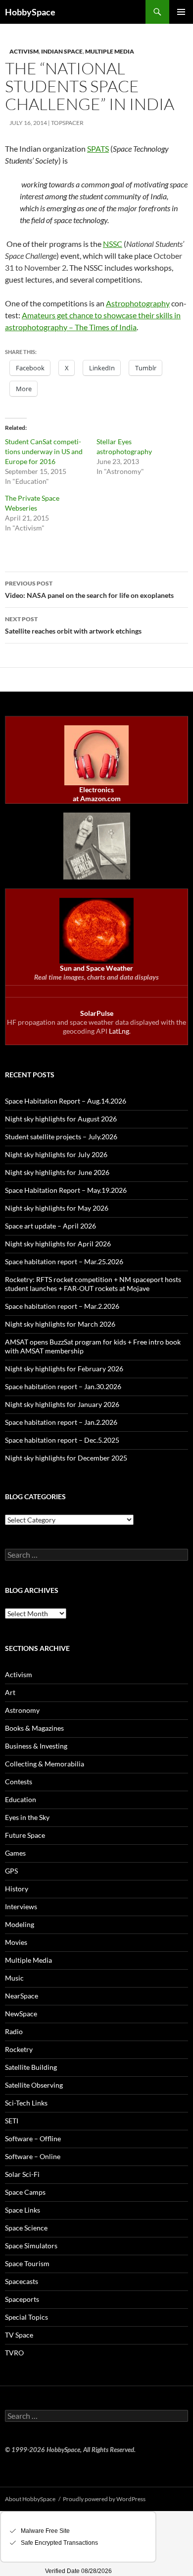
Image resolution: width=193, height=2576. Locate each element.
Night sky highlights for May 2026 (57, 1208)
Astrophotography (138, 303)
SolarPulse (97, 1013)
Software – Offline (33, 2138)
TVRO (14, 2353)
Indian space (62, 51)
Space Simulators (31, 2246)
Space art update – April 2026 (50, 1226)
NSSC (113, 244)
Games (15, 1853)
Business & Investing (36, 1746)
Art (10, 1692)
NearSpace (22, 1996)
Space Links (23, 2210)
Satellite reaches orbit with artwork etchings (73, 625)
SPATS (98, 148)
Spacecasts (22, 2281)
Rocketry (19, 2049)
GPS (11, 1871)
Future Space (25, 1835)
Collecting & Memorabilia (45, 1764)
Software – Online (33, 2156)
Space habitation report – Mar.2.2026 (62, 1306)
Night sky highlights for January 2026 (62, 1404)
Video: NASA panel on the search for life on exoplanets (89, 589)
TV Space (19, 2335)
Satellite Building (31, 2067)
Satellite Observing (34, 2085)
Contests (19, 1782)
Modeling (20, 1924)
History (17, 1889)
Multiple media (110, 51)
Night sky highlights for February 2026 (64, 1369)
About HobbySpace (30, 2499)
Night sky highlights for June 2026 (57, 1172)
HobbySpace (30, 12)
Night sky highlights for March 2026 (60, 1324)
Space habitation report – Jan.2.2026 (61, 1422)
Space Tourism (27, 2263)
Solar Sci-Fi (22, 2174)
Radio (14, 2031)
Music (14, 1978)
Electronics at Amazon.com (97, 794)
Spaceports (22, 2299)
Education (21, 1799)
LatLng (119, 1031)
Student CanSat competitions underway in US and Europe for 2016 (44, 451)
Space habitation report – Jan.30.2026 (63, 1386)
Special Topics (26, 2317)
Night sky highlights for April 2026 (58, 1244)
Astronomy (22, 1710)
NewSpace (21, 2014)
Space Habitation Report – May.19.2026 (66, 1190)
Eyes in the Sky (27, 1817)
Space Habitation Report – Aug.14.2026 (66, 1101)
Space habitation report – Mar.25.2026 (64, 1261)
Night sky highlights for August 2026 (61, 1119)
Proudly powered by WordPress (104, 2499)
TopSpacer (67, 123)
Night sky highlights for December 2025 (66, 1458)
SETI (12, 2121)
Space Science (26, 2228)
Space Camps (25, 2192)
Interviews (21, 1906)
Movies (16, 1942)
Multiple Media (28, 1960)
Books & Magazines (34, 1728)
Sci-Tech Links (26, 2103)
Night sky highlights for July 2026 (56, 1154)
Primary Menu (181, 12)
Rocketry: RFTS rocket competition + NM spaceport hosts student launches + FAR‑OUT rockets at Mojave (93, 1284)
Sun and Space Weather (96, 968)
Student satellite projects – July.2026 (61, 1137)
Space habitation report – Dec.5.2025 (62, 1440)
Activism (24, 51)
